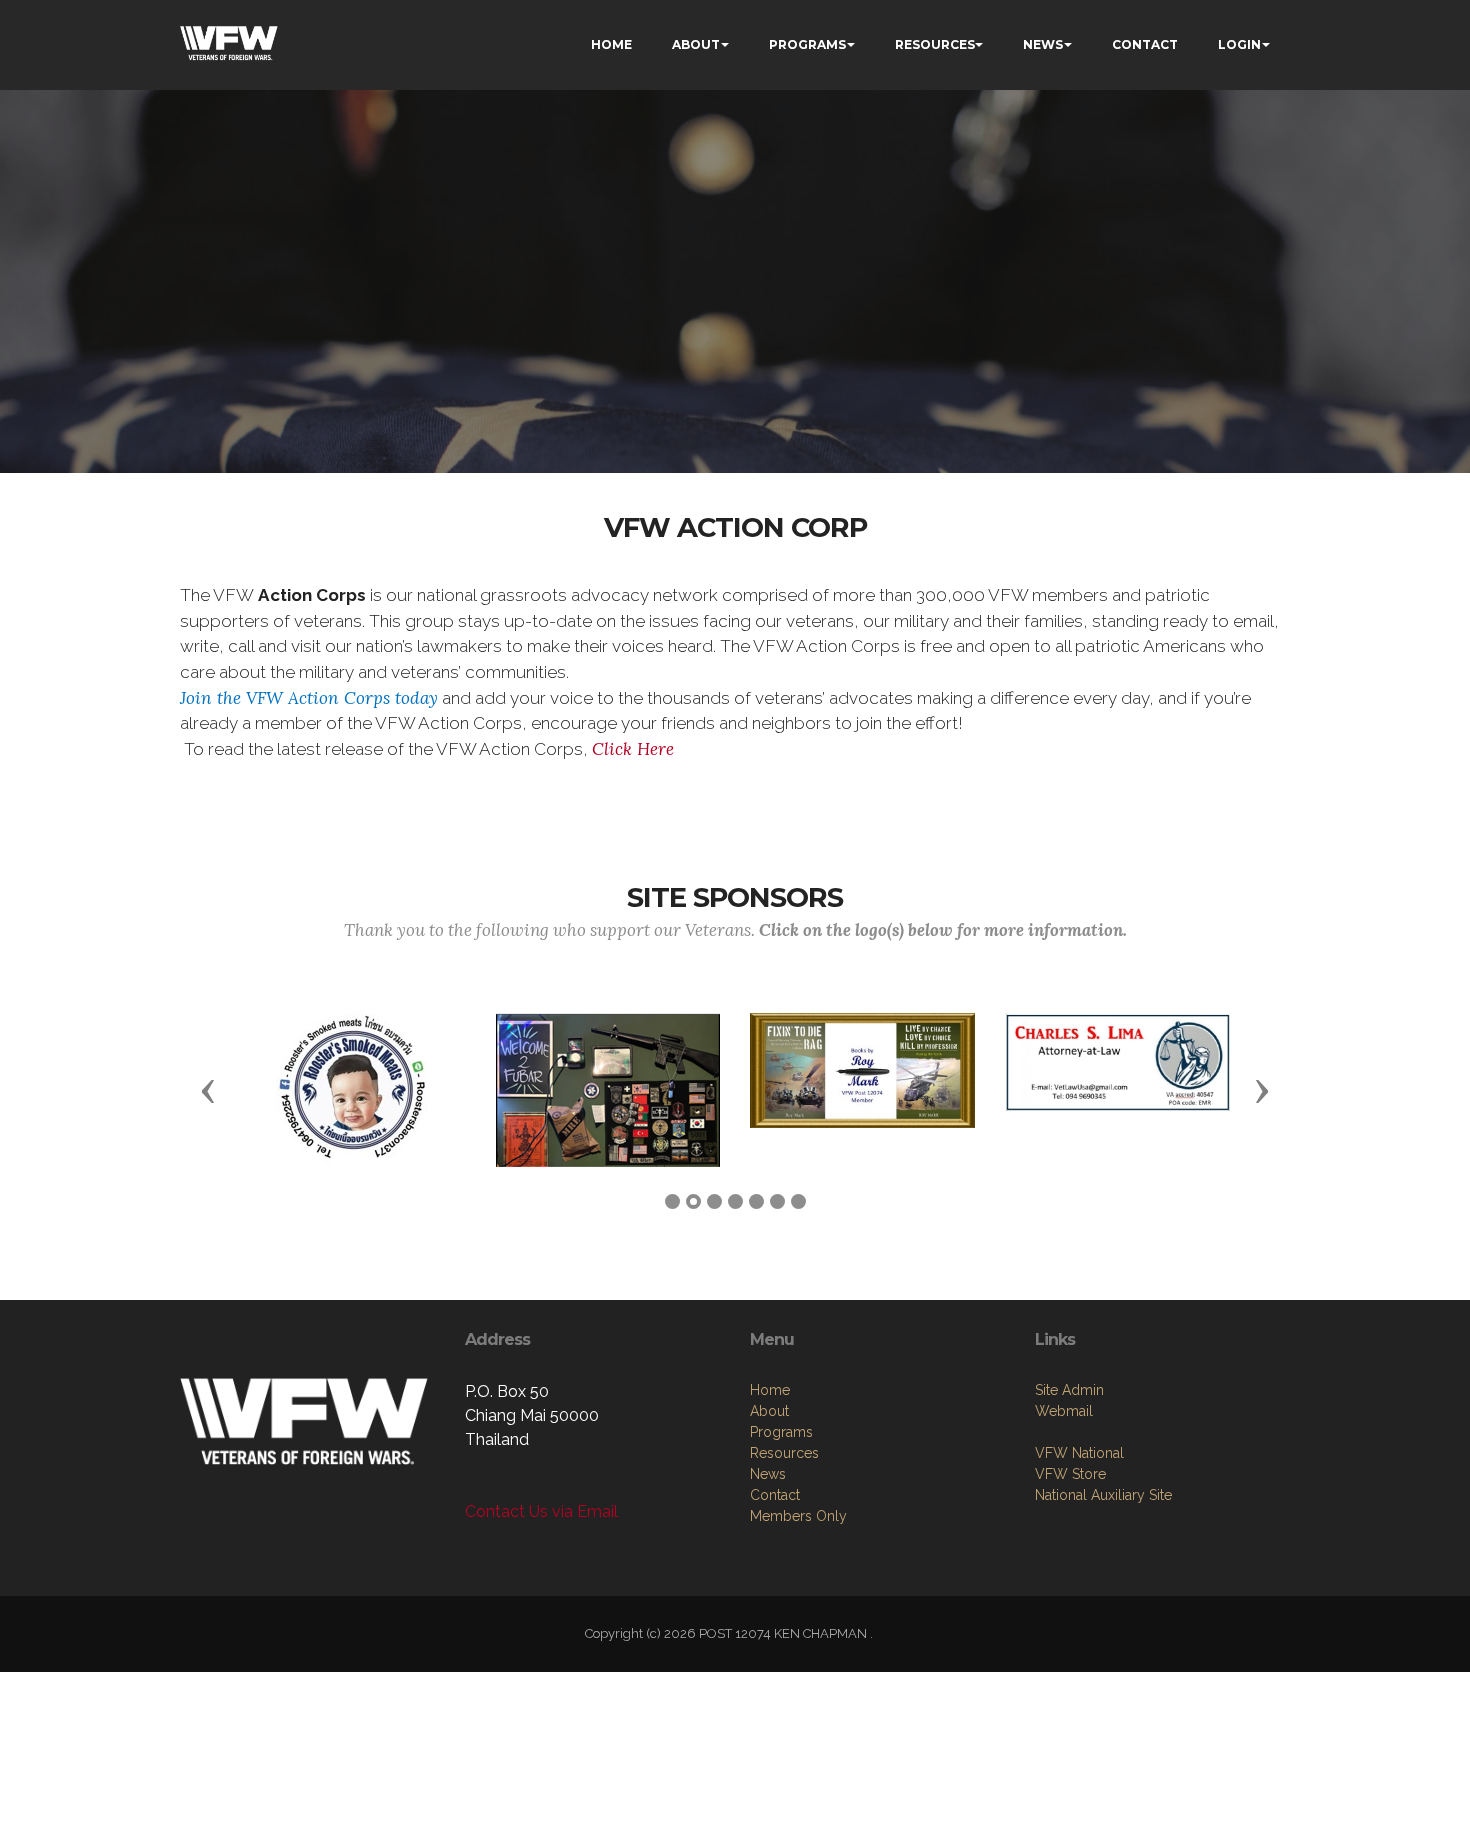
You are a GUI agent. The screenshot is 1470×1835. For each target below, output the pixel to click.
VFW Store (1070, 1474)
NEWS (1043, 44)
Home (770, 1390)
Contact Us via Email (541, 1511)
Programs (781, 1432)
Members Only (798, 1516)
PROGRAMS (807, 44)
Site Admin (1069, 1390)
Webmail (1064, 1411)
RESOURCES (935, 44)
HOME (611, 44)
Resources (784, 1453)
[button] (208, 1090)
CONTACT (1145, 44)
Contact (775, 1495)
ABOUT (696, 44)
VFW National (1079, 1453)
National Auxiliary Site (1103, 1495)
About (769, 1411)
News (768, 1474)
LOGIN (1239, 44)
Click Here (633, 749)
